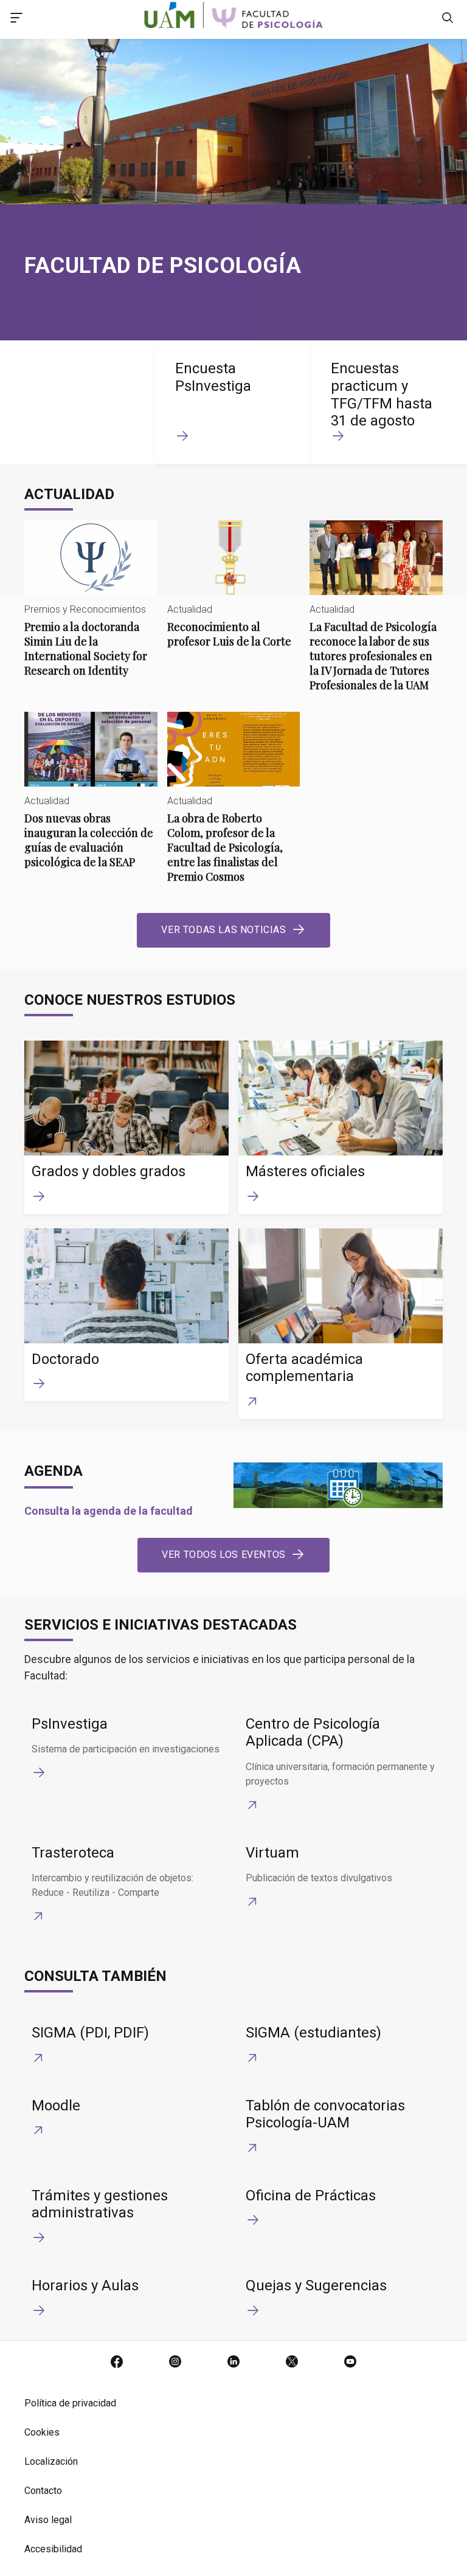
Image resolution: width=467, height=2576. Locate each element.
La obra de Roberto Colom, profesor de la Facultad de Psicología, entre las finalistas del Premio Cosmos (234, 808)
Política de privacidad (70, 2403)
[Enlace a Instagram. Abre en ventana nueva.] (175, 2363)
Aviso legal (48, 2520)
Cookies (42, 2432)
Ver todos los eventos (224, 1555)
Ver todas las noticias (223, 930)
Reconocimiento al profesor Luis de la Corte (234, 594)
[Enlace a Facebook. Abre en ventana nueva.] (117, 2363)
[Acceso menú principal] (16, 19)
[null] (448, 19)
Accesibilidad (53, 2549)
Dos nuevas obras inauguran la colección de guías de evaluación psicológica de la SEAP (91, 800)
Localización (51, 2461)
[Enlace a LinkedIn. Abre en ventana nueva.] (233, 2363)
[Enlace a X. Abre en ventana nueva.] (292, 2363)
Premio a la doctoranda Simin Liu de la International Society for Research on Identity (91, 609)
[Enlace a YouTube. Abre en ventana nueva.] (350, 2363)
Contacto (43, 2491)
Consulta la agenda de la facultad (109, 1511)
